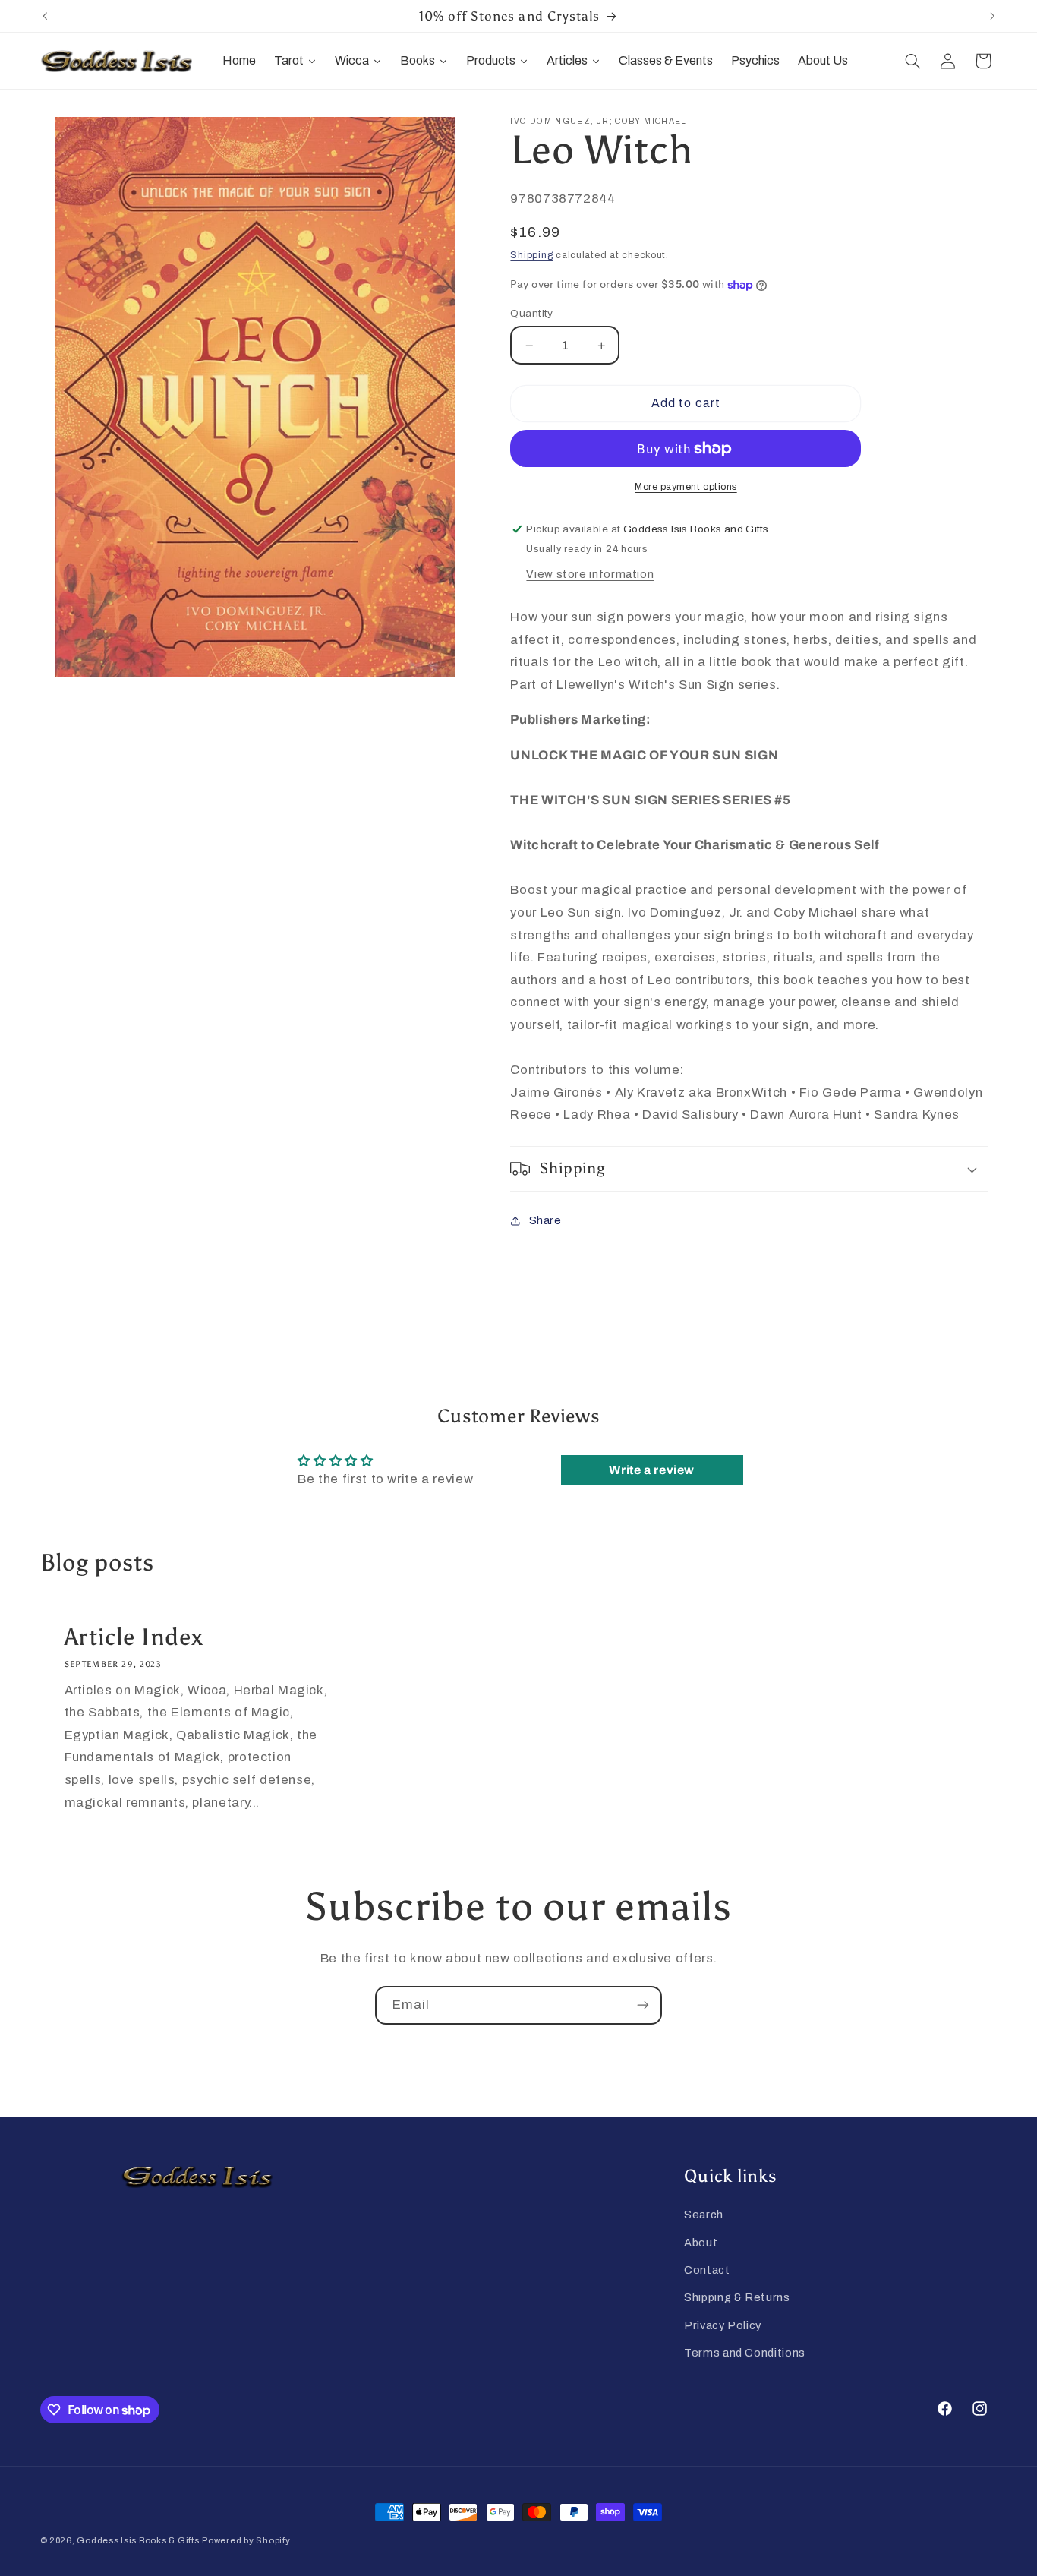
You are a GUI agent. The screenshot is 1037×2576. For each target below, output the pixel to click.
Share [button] (545, 1220)
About (701, 2243)
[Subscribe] (643, 2005)
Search (704, 2215)
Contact (707, 2270)
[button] (912, 61)
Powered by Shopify (246, 2540)
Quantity (531, 313)
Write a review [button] (652, 1470)
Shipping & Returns (737, 2297)
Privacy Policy (723, 2325)
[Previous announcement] (45, 16)
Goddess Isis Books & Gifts (138, 2540)
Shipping (531, 255)
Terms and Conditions (745, 2353)
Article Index (133, 1637)
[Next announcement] (992, 16)
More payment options (686, 487)
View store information (590, 574)
